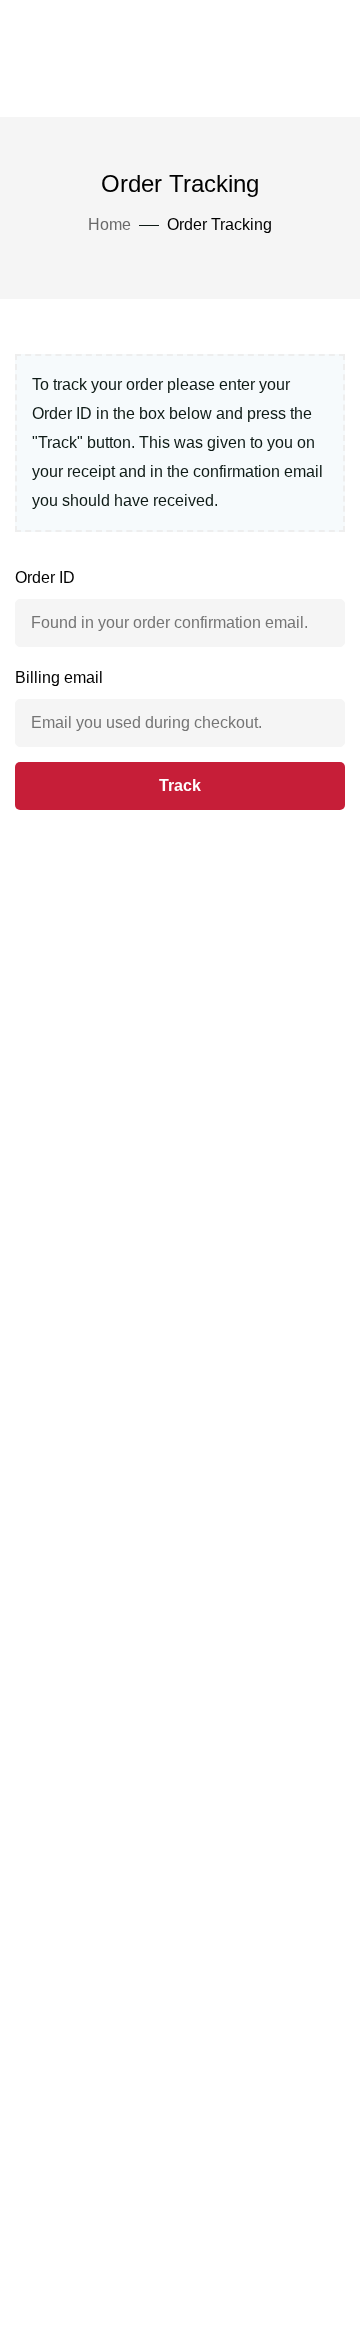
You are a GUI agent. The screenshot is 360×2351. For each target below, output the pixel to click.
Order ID (45, 577)
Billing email (59, 677)
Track (180, 785)
